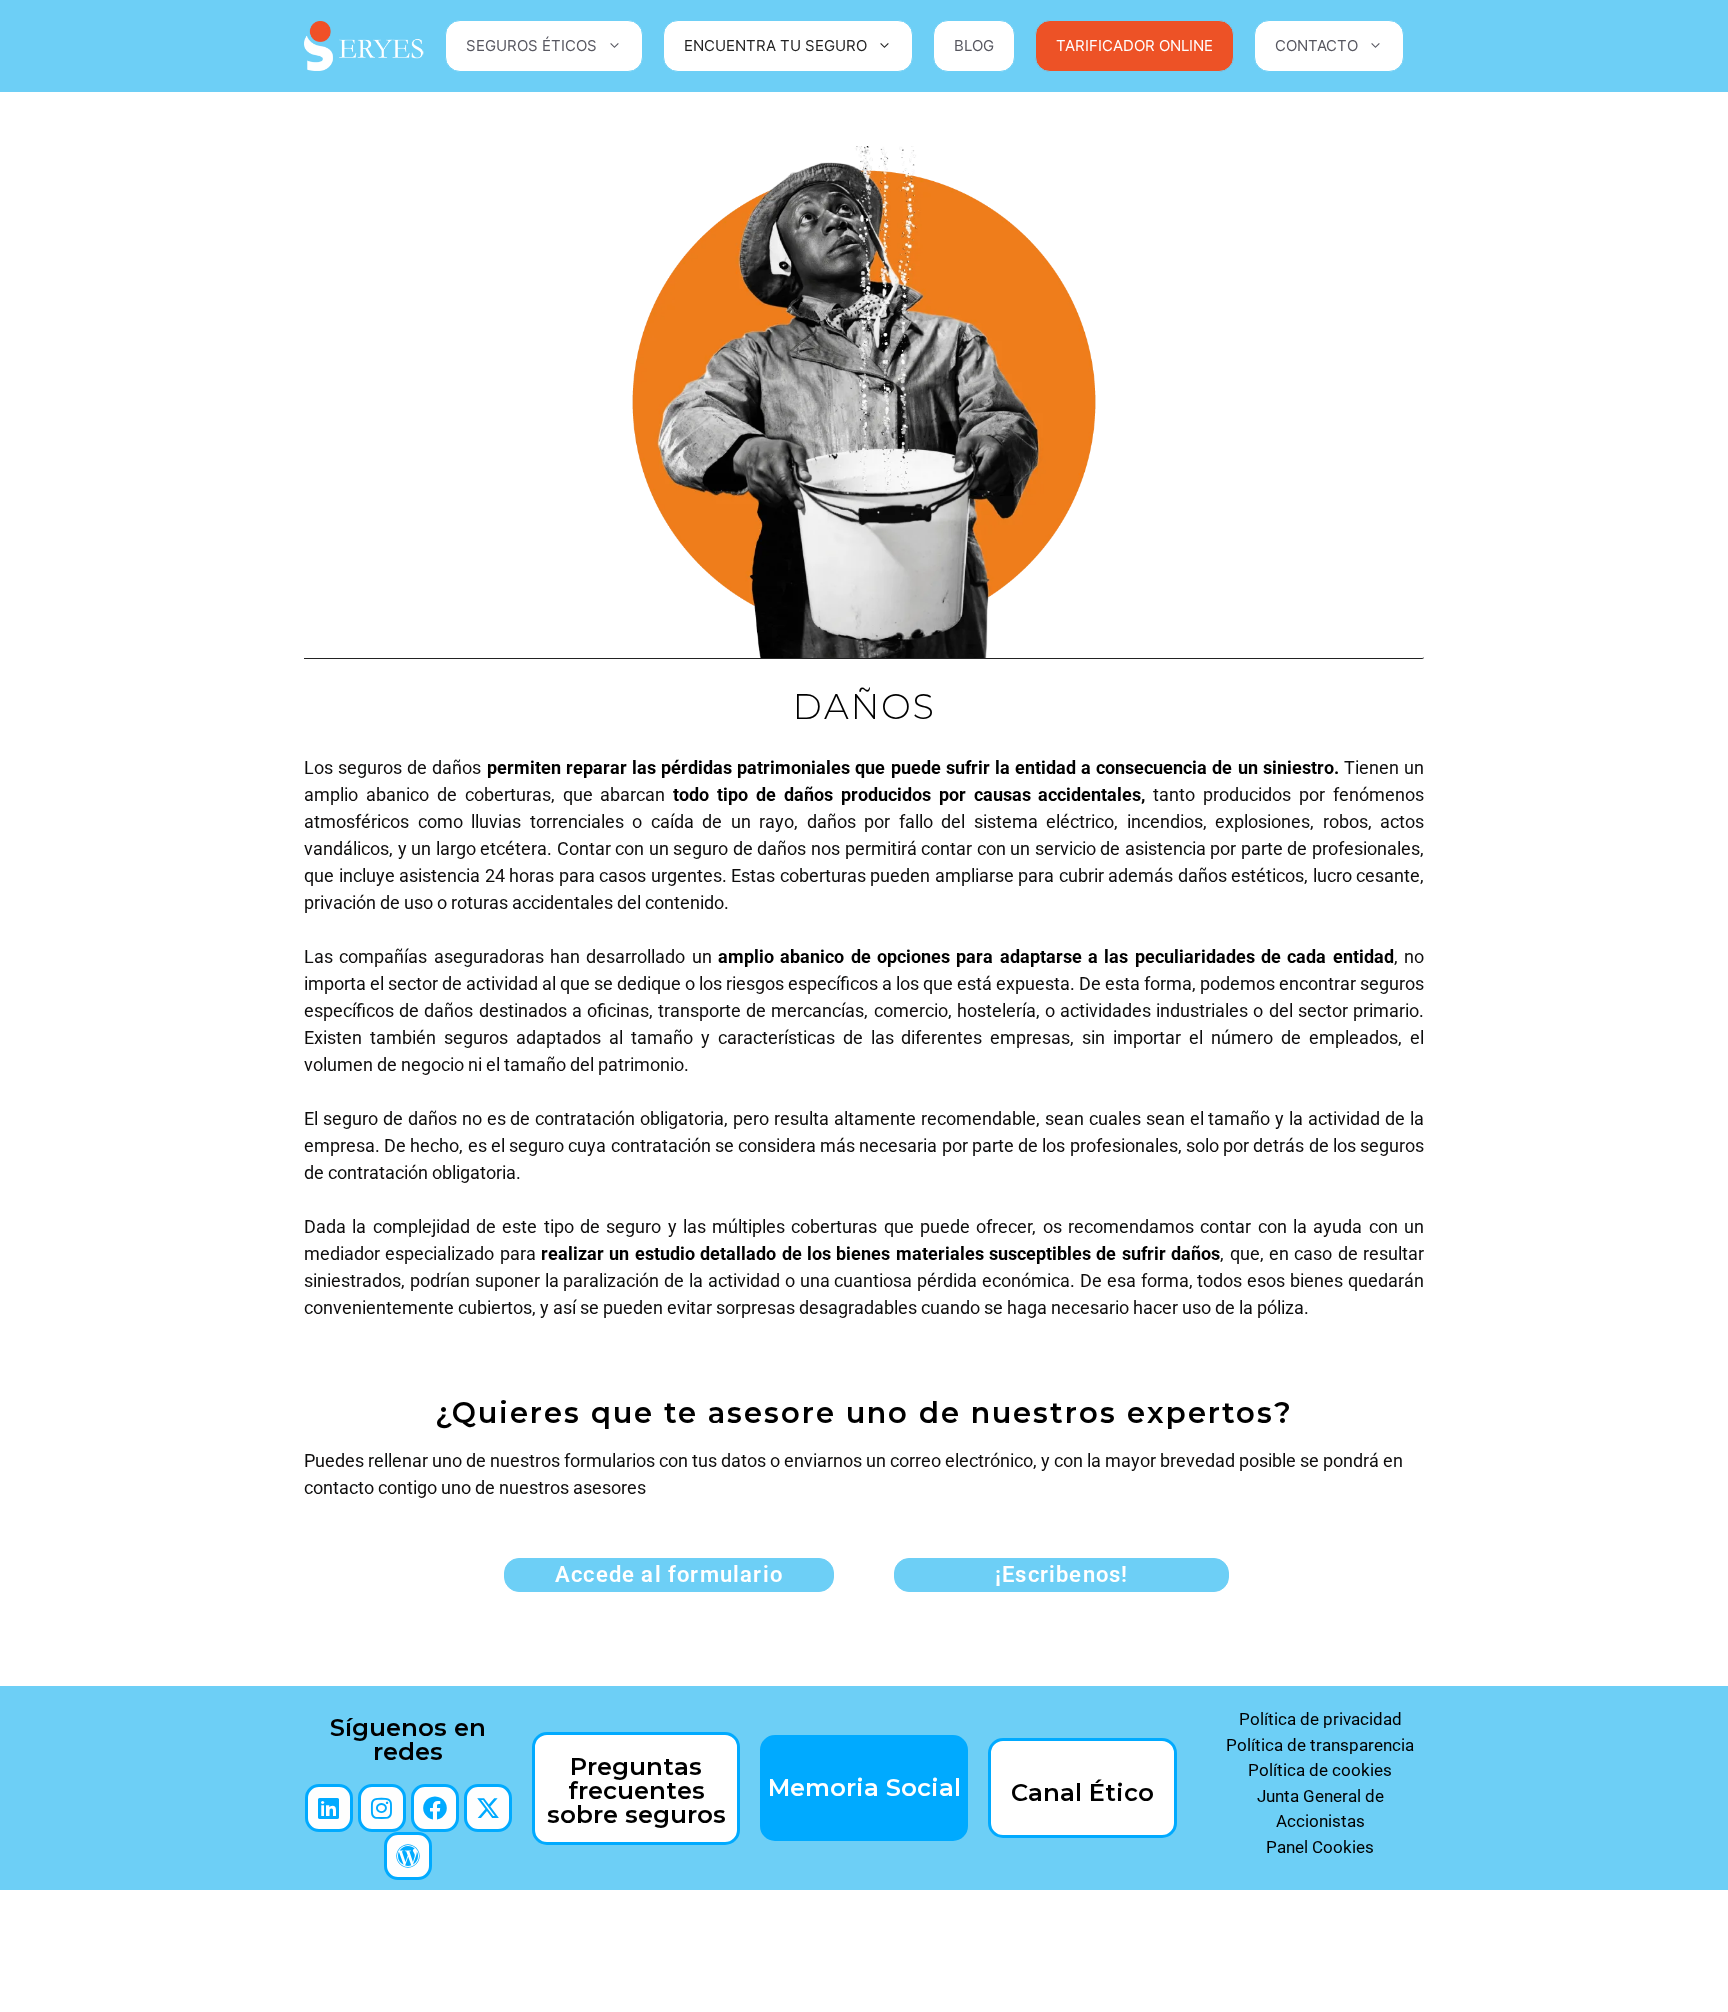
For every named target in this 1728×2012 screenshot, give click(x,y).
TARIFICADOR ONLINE (1134, 45)
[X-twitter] (488, 1808)
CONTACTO (1316, 45)
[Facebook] (435, 1808)
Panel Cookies (1320, 1847)
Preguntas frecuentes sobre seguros (636, 1790)
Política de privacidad (1320, 1719)
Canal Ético (1082, 1792)
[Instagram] (382, 1808)
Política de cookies (1320, 1770)
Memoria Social (864, 1787)
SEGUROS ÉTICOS (531, 45)
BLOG (974, 45)
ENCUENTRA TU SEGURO (775, 45)
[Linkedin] (329, 1808)
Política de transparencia (1320, 1745)
